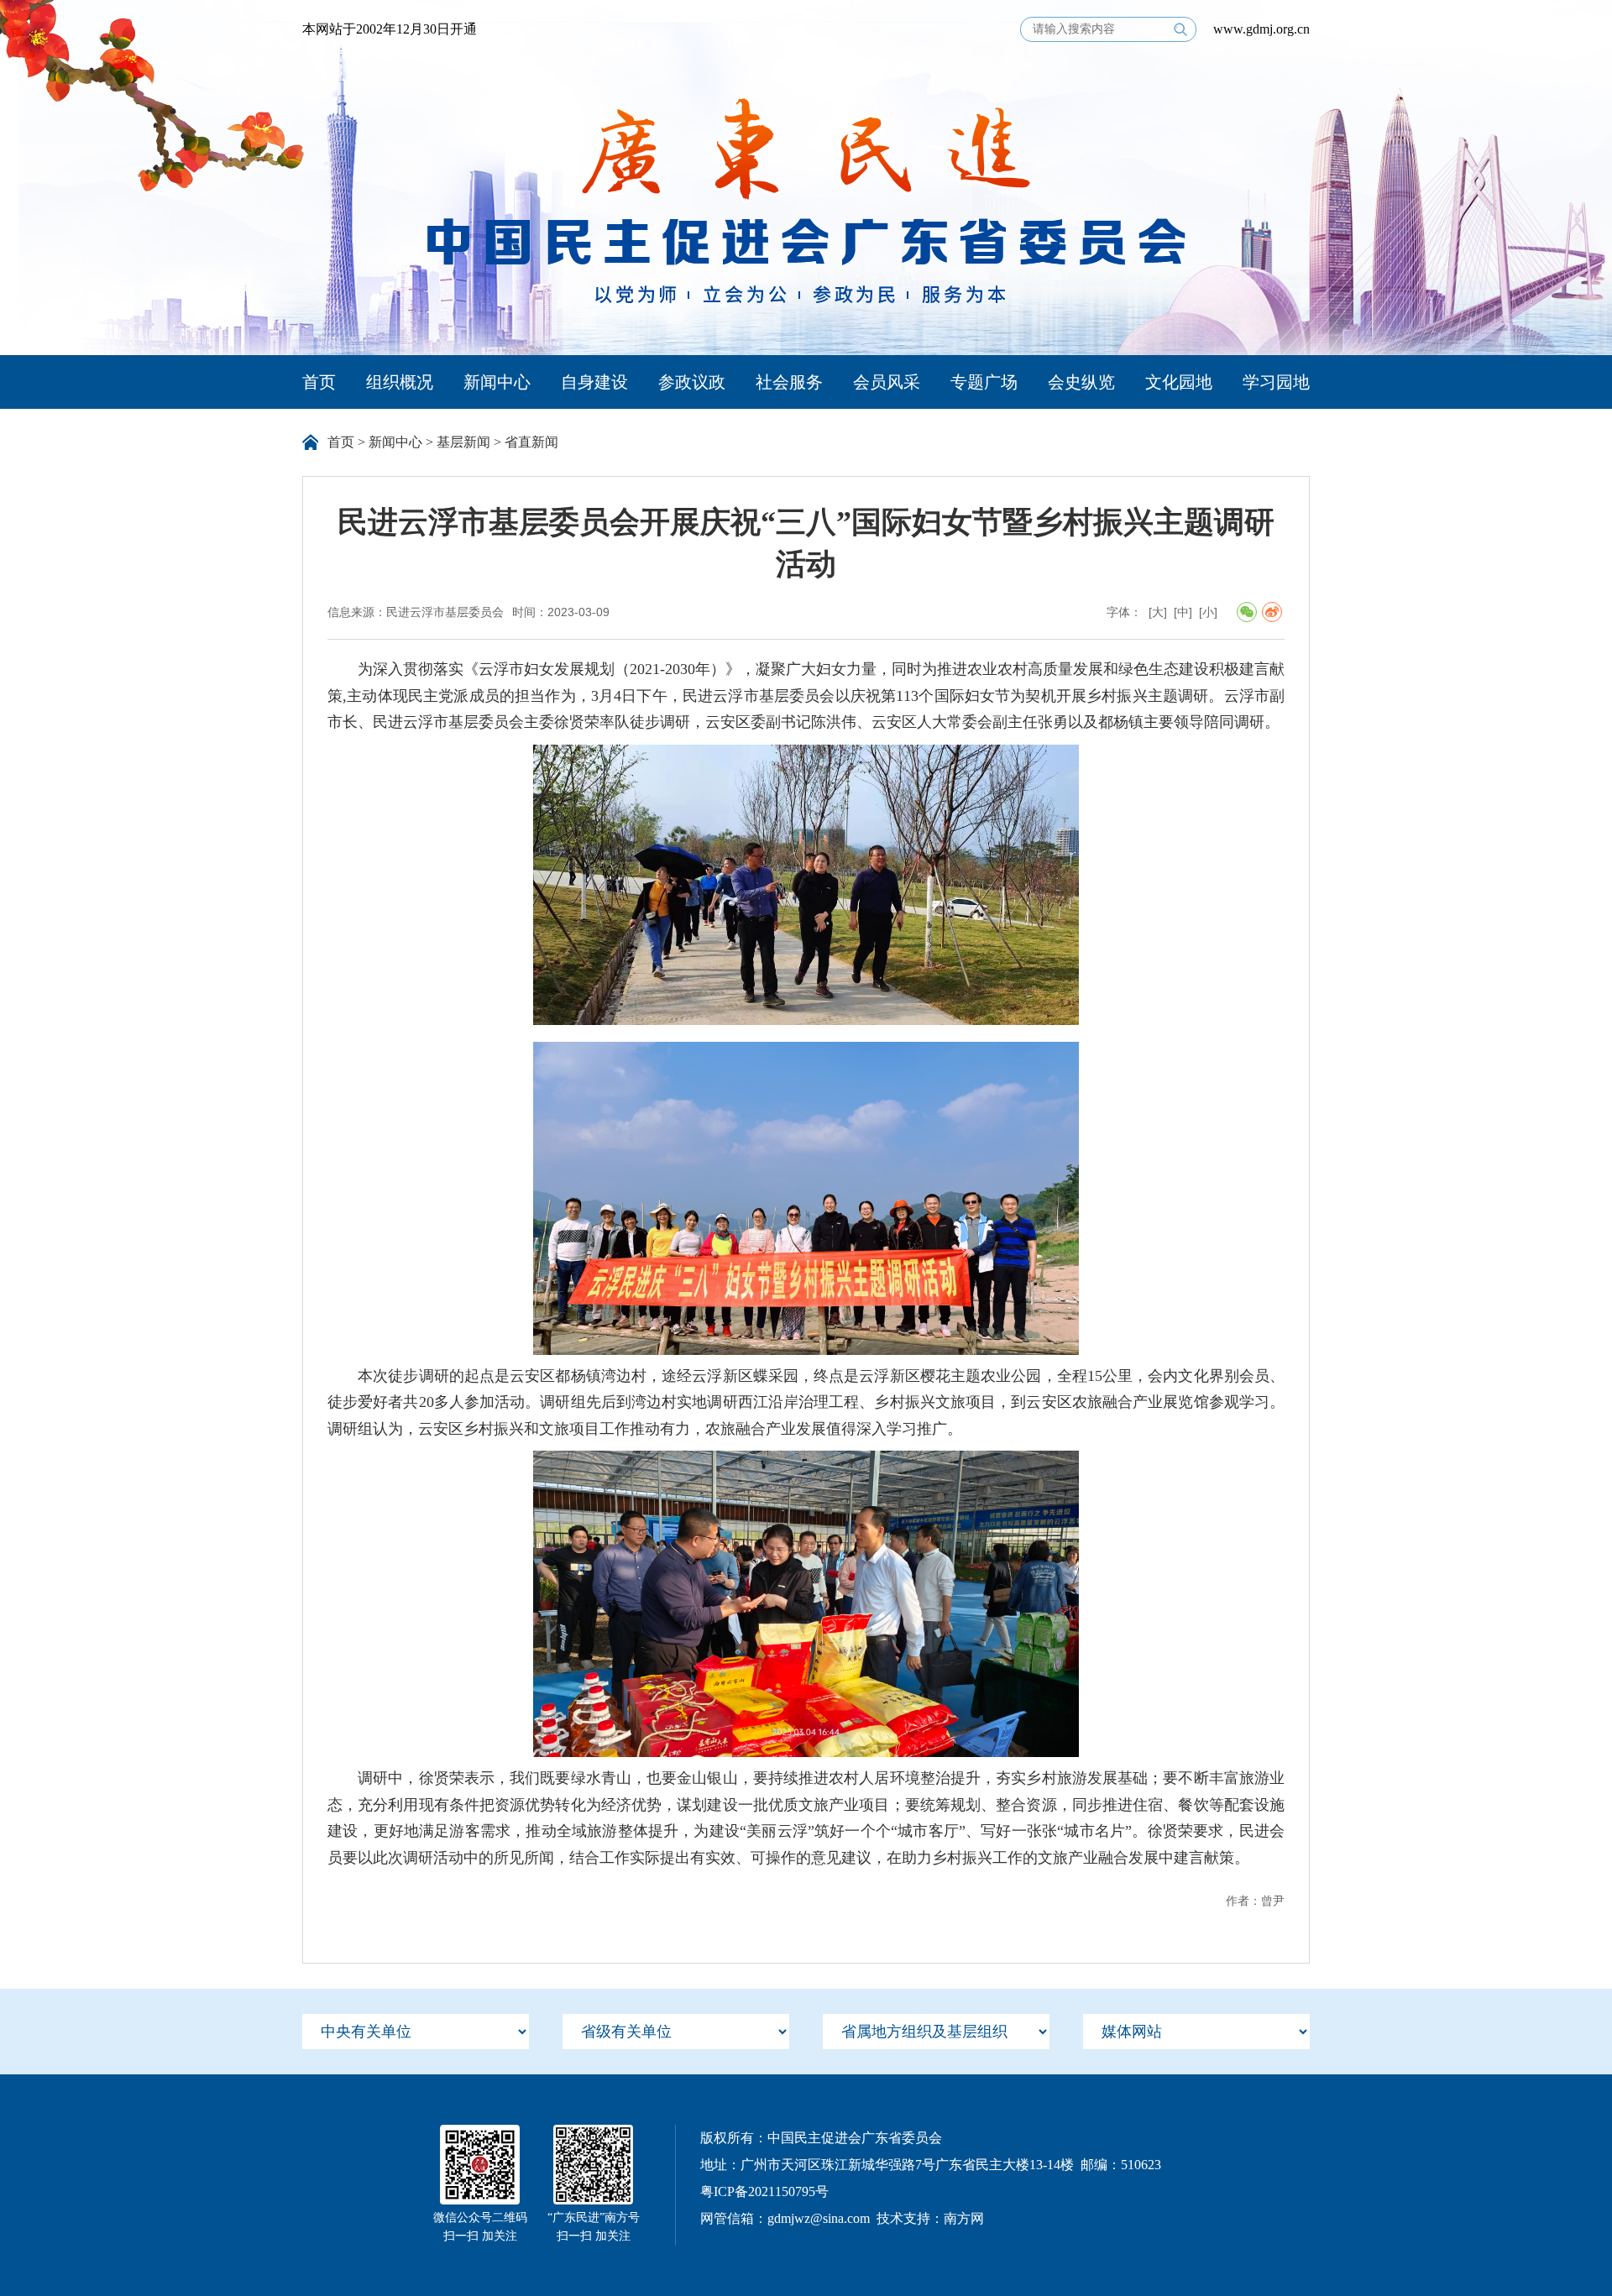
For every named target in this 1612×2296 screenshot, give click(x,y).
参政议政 (692, 382)
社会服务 (789, 382)
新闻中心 (497, 382)
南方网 (964, 2218)
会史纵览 (1081, 382)
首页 (319, 382)
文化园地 (1179, 382)
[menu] (416, 2032)
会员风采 (887, 382)
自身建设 (594, 382)
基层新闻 (463, 442)
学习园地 (1276, 382)
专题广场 (984, 382)
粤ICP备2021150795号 (764, 2191)
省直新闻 (531, 442)
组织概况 (400, 382)
